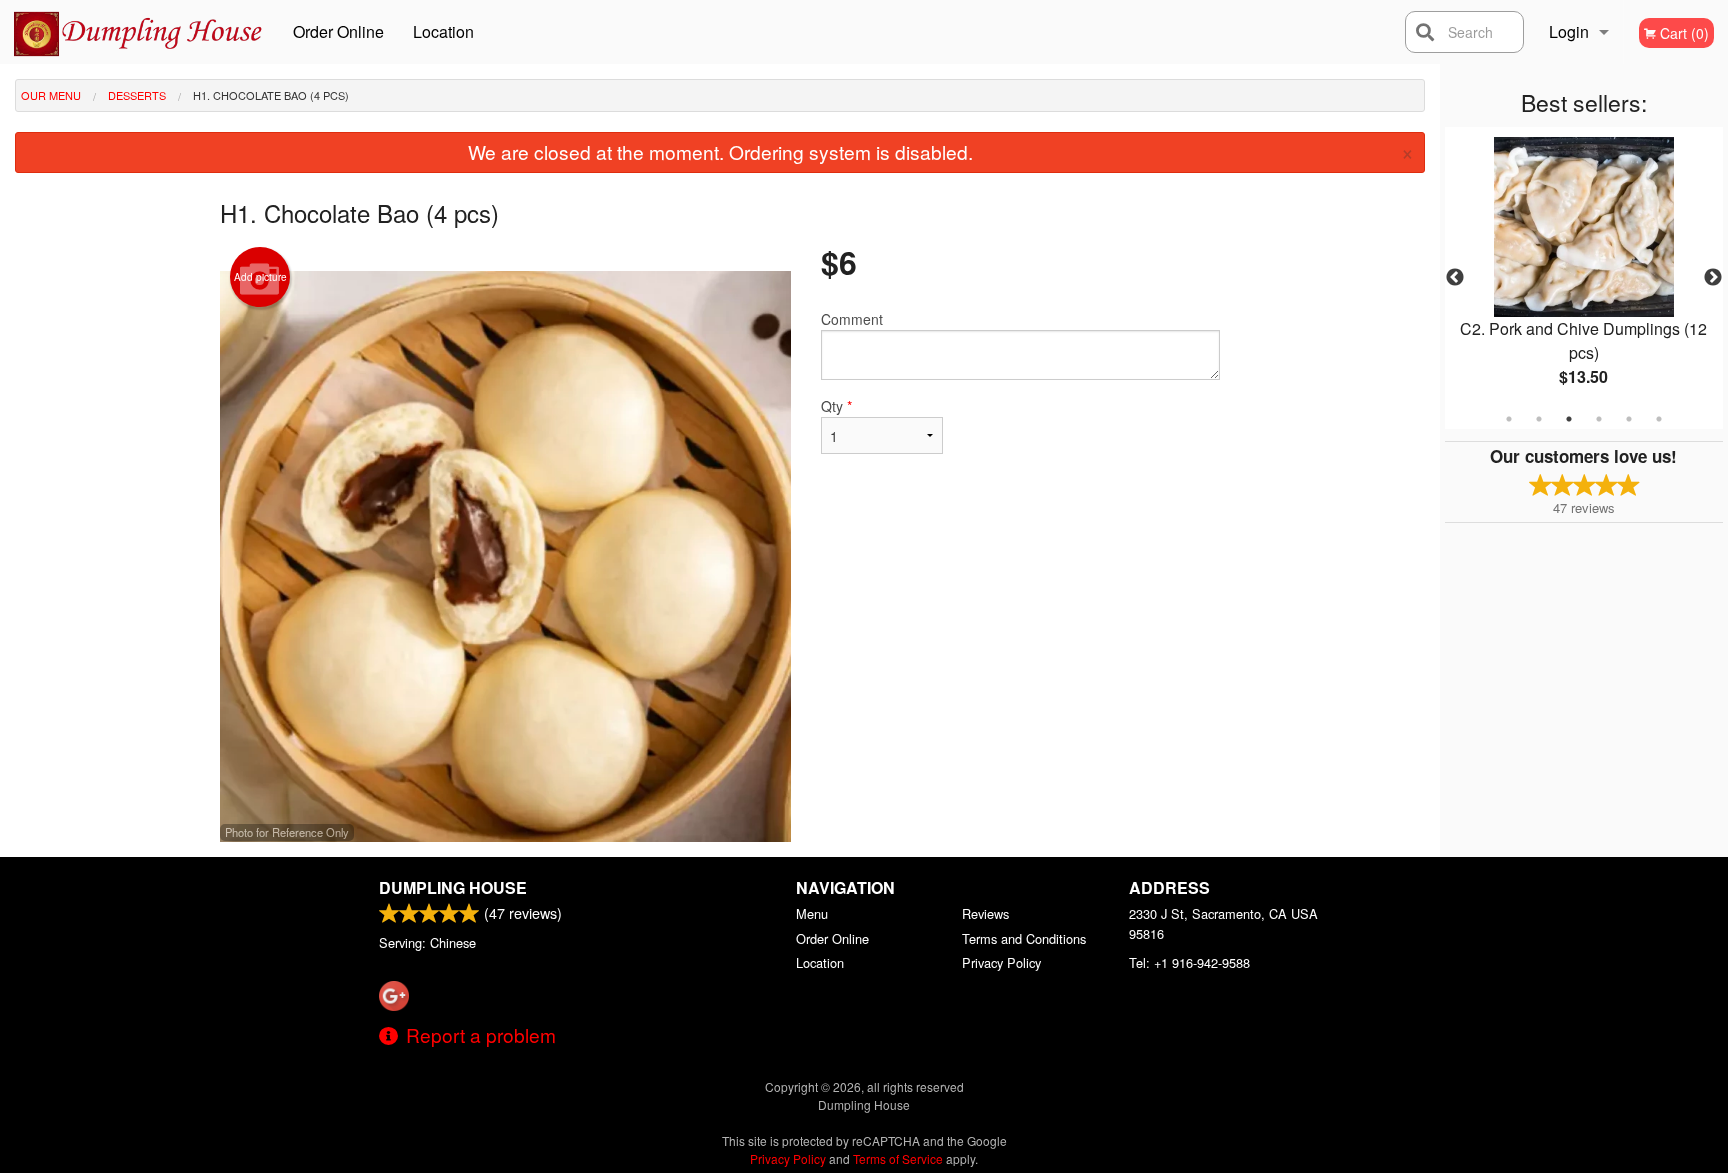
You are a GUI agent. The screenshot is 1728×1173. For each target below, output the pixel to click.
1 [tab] (1509, 419)
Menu (812, 913)
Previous (1455, 278)
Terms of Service (898, 1158)
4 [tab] (1599, 419)
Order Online (338, 31)
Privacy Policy (1001, 962)
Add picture (260, 277)
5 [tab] (1629, 419)
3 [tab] (1569, 419)
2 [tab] (1539, 419)
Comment (852, 319)
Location (443, 31)
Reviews (985, 913)
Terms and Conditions (1024, 938)
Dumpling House (453, 887)
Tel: (1189, 962)
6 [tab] (1659, 419)
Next (1713, 278)
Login (1569, 31)
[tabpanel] (1584, 278)
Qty (836, 406)
